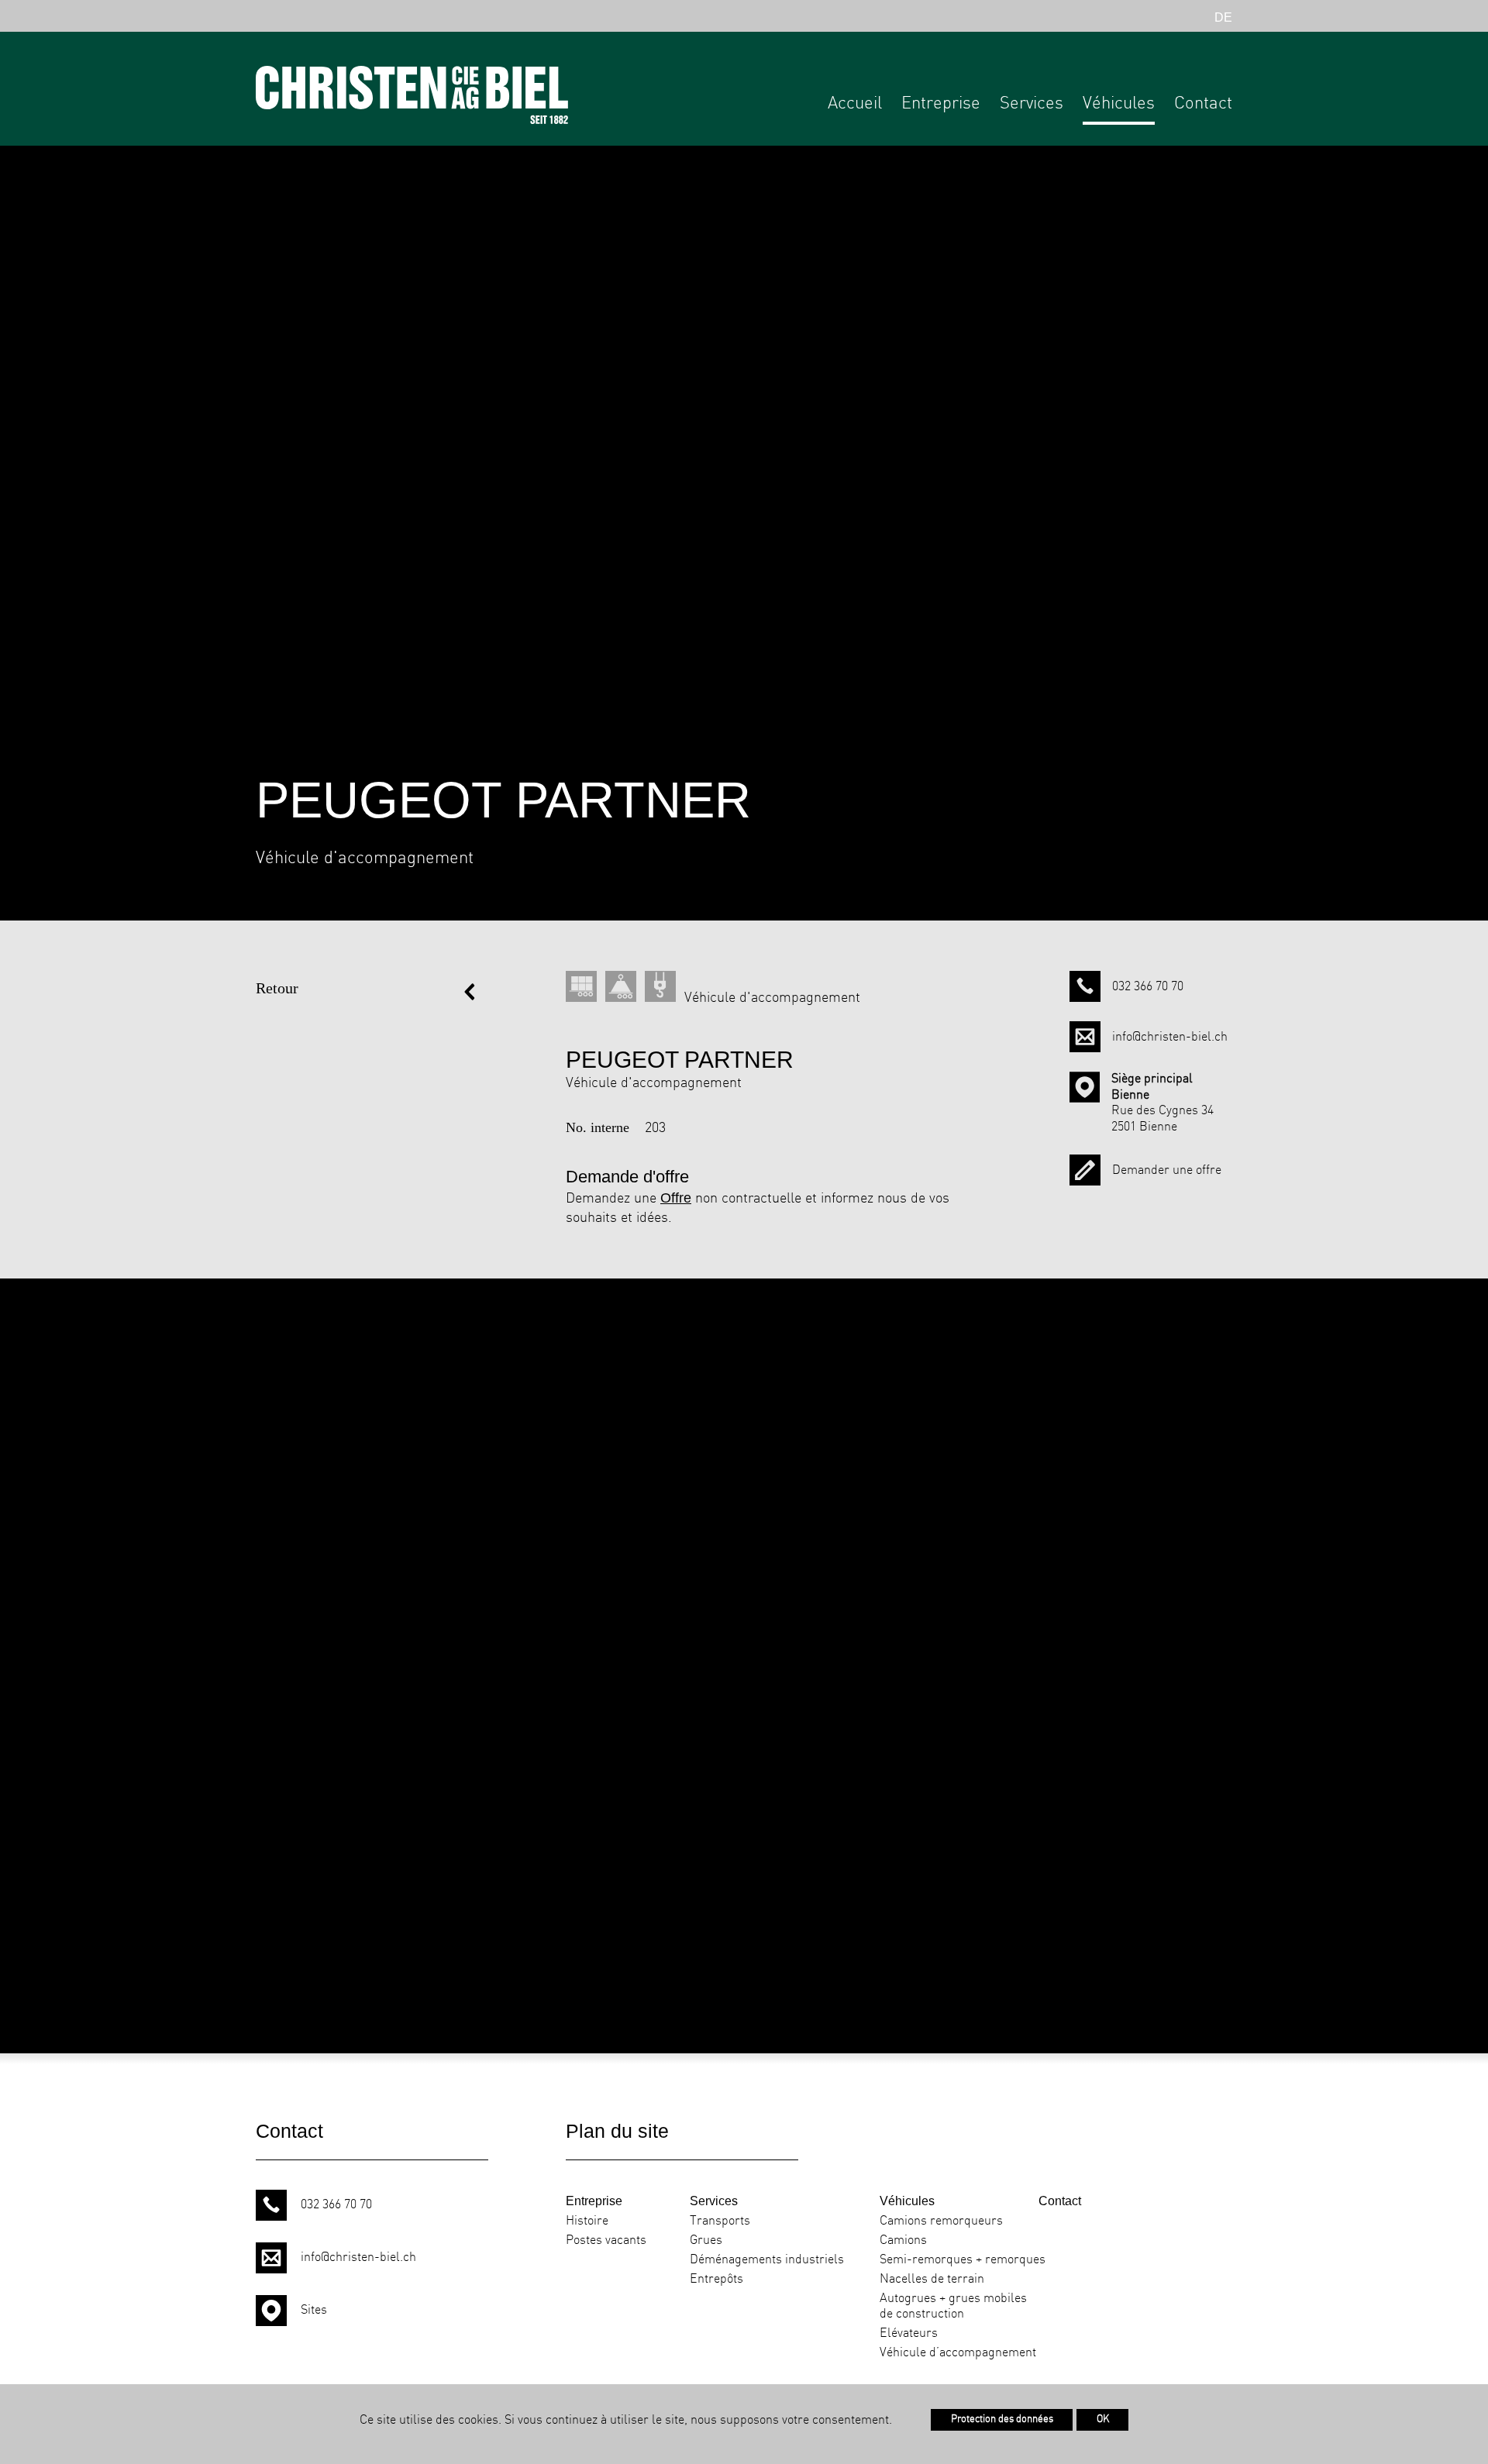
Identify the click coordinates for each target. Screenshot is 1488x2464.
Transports (720, 2221)
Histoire (587, 2221)
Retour (277, 988)
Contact (1203, 104)
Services (1032, 104)
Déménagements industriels (767, 2260)
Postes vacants (606, 2240)
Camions (903, 2240)
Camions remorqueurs (941, 2221)
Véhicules (1119, 104)
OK (1102, 2419)
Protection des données (1002, 2419)
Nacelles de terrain (932, 2279)
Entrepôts (716, 2279)
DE (1223, 17)
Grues (706, 2240)
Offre (676, 1198)
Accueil (855, 104)
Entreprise (941, 104)
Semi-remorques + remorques (963, 2260)
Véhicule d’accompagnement (958, 2353)
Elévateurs (909, 2333)
